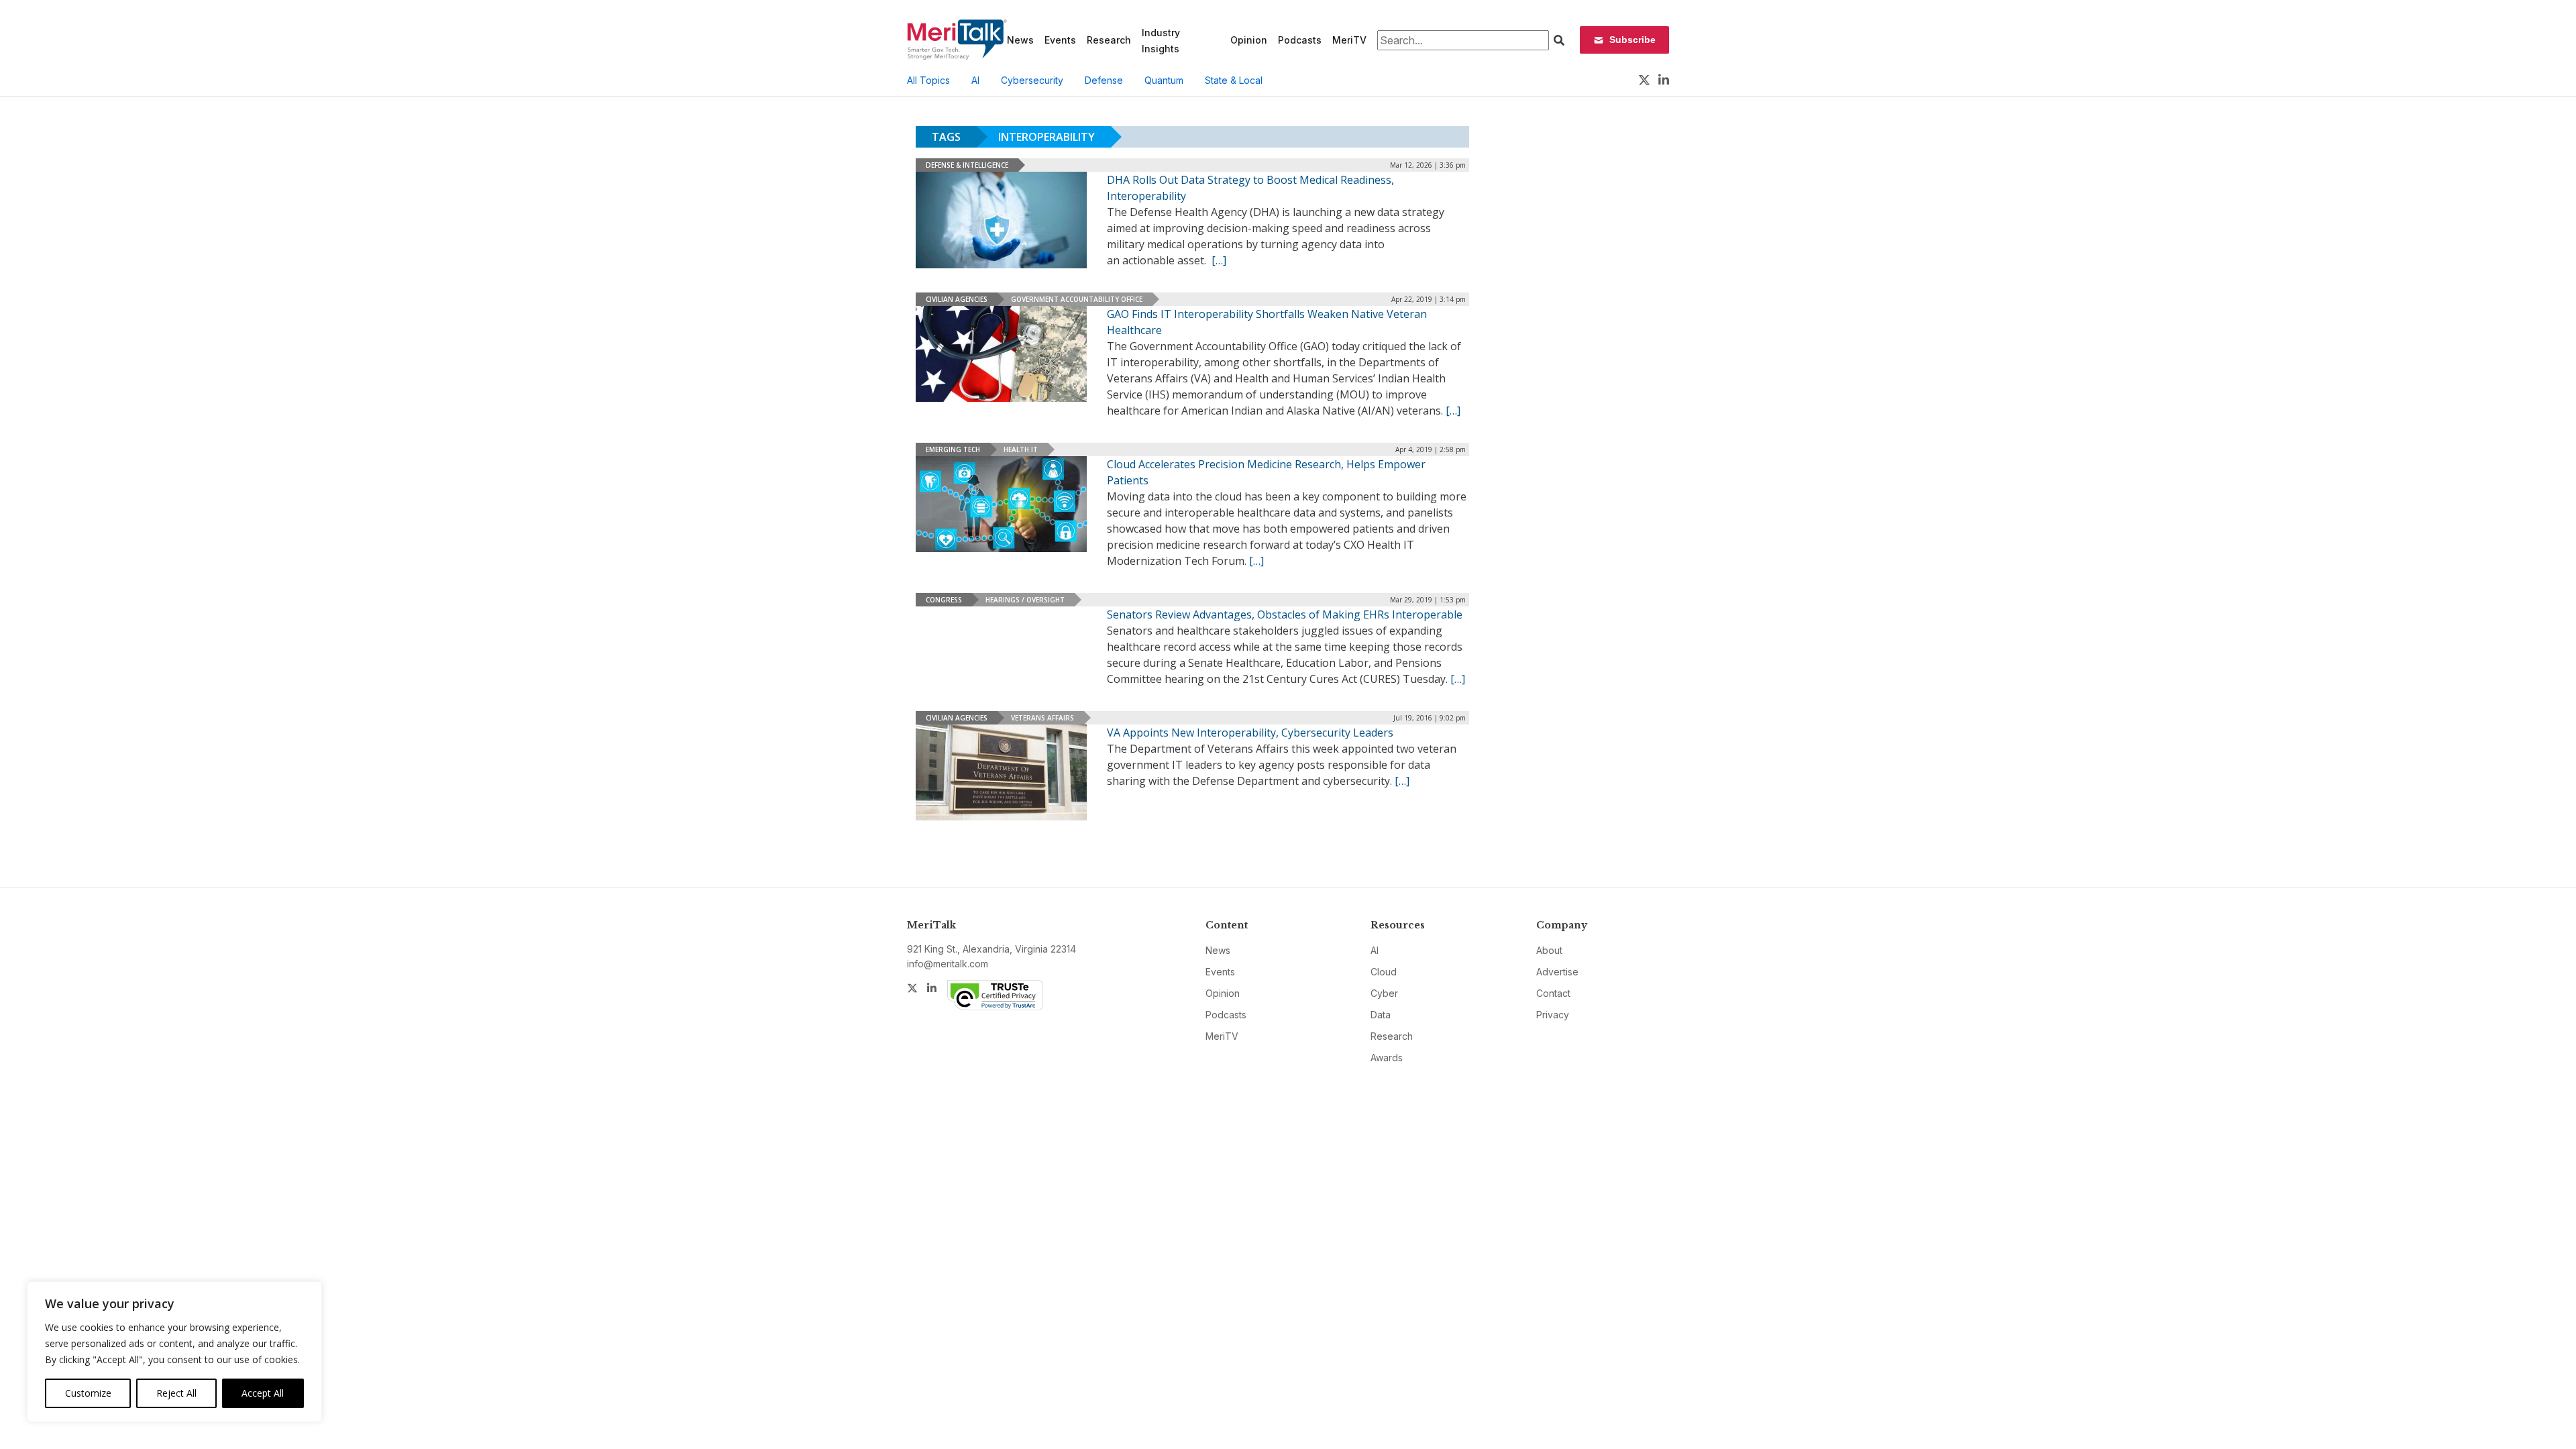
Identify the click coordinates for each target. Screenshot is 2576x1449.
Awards (1387, 1058)
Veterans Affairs (1042, 718)
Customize (88, 1393)
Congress (944, 600)
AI (975, 80)
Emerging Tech (953, 449)
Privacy (1553, 1015)
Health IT (1021, 449)
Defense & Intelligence (967, 165)
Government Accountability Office (1077, 299)
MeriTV (1349, 40)
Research (1109, 40)
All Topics (928, 80)
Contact (1553, 993)
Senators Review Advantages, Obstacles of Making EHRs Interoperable (1285, 614)
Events (1060, 40)
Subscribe (1632, 40)
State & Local (1234, 80)
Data (1381, 1015)
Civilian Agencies (957, 299)
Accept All (263, 1393)
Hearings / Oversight (1025, 600)
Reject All (176, 1393)
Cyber (1384, 993)
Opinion (1249, 40)
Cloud (1384, 972)
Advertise (1557, 972)
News (1020, 40)
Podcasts (1300, 40)
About (1549, 950)
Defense (1104, 80)
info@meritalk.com (948, 964)
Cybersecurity (1032, 80)
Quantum (1164, 80)
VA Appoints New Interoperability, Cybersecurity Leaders (1250, 733)
